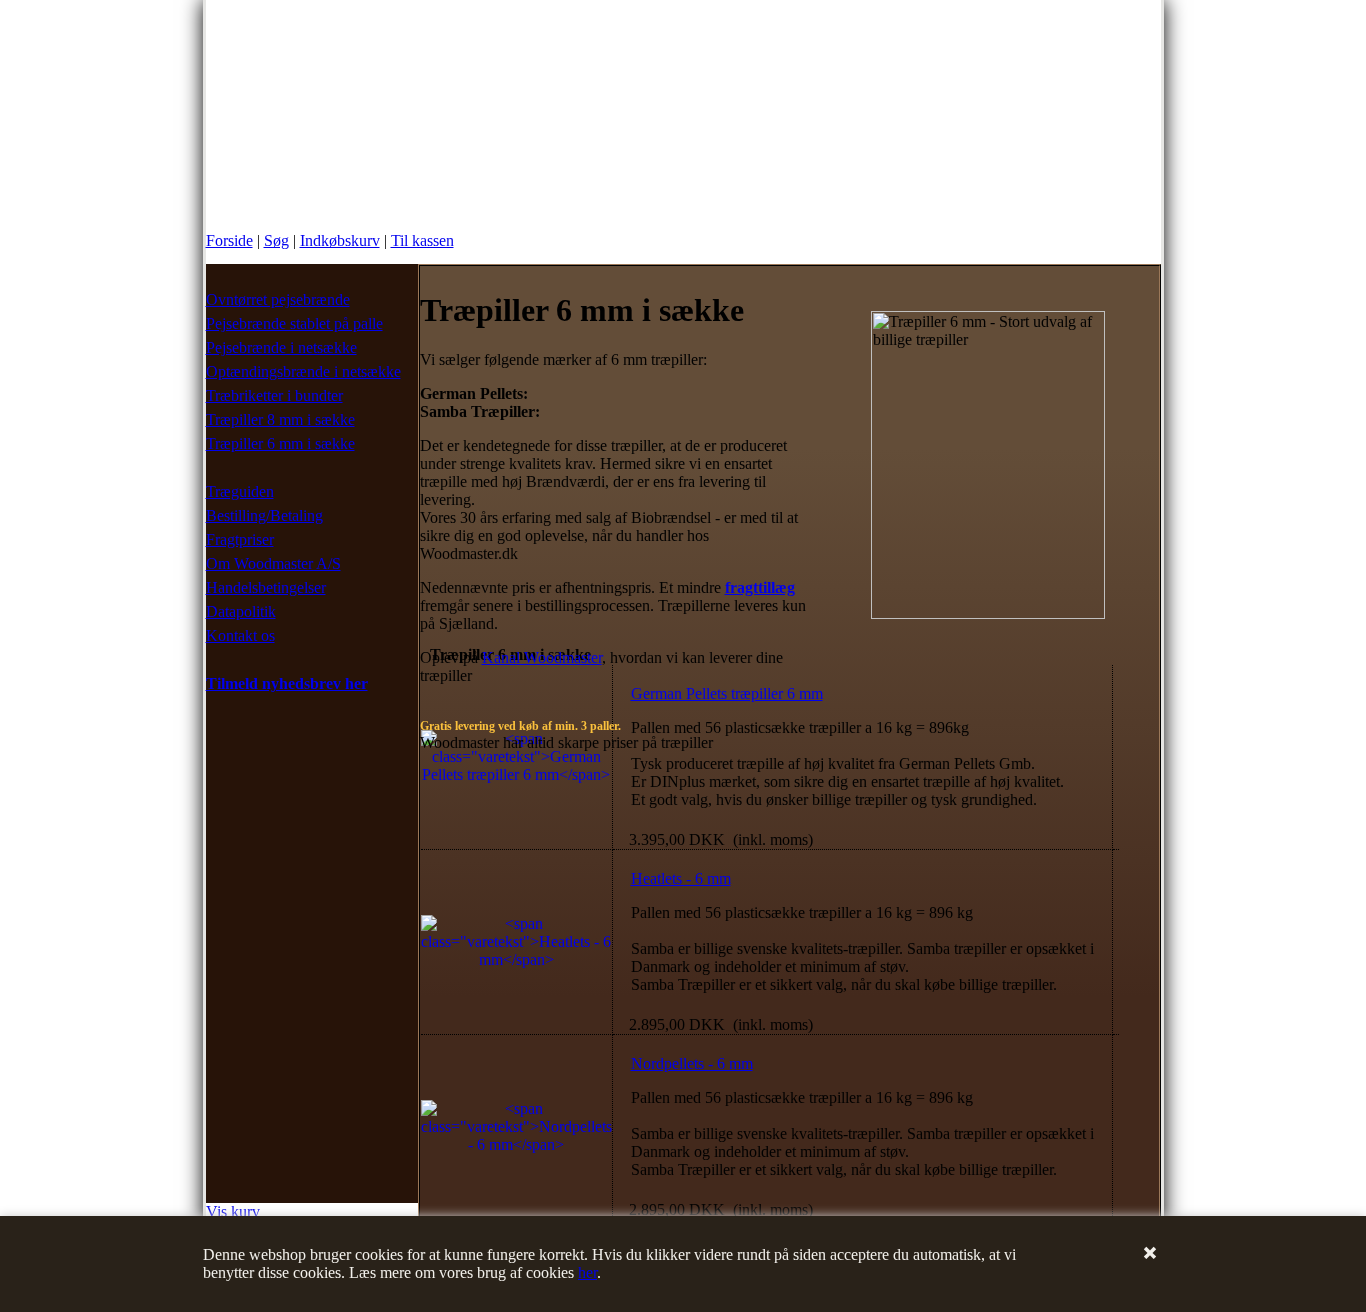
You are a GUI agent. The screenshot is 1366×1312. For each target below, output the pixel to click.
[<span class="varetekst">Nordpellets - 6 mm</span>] (516, 1144)
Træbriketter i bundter (274, 395)
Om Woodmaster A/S (273, 563)
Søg (276, 240)
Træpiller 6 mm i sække (280, 443)
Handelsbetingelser (266, 587)
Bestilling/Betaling (264, 515)
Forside (229, 240)
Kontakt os (240, 635)
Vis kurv (233, 1211)
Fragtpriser (240, 539)
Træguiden (240, 491)
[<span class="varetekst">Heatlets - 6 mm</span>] (516, 959)
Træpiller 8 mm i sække (280, 419)
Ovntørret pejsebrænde (278, 299)
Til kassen (422, 240)
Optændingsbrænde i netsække (303, 371)
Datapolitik (241, 611)
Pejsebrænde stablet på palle (294, 323)
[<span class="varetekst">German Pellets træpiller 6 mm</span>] (516, 774)
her (587, 1272)
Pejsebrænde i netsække (281, 347)
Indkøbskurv (340, 240)
